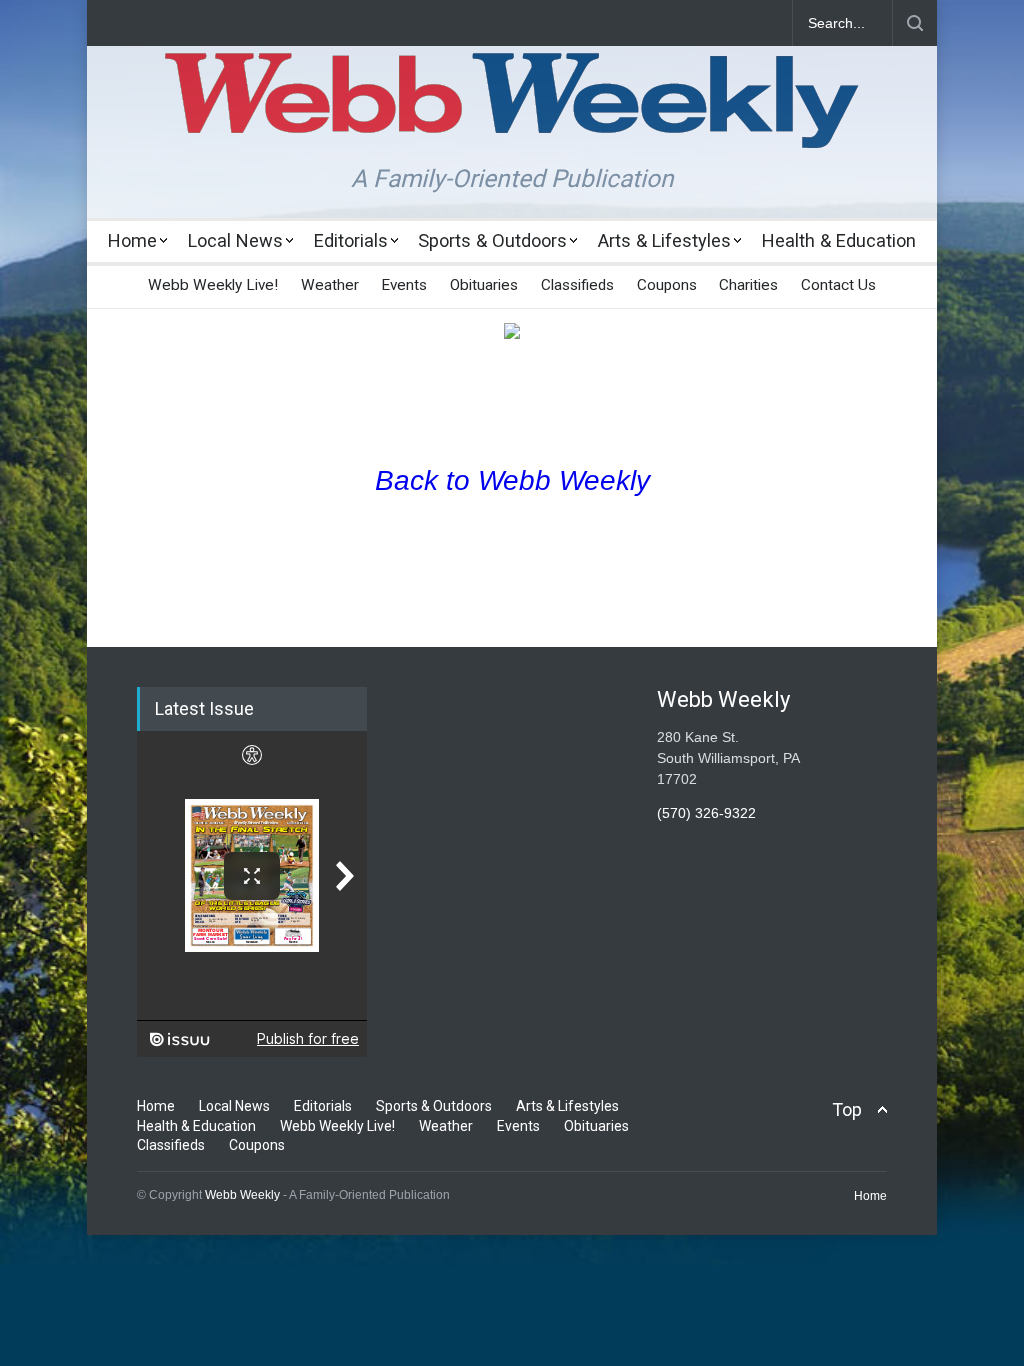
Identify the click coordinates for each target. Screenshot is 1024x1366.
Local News (235, 240)
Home (132, 240)
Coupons (667, 285)
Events (404, 285)
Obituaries (484, 285)
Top (847, 1109)
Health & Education (839, 240)
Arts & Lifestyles (664, 240)
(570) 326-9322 (706, 813)
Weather (330, 285)
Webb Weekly (242, 1195)
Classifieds (577, 285)
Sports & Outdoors (492, 240)
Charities (748, 285)
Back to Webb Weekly (512, 480)
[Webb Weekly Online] (512, 116)
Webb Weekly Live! (213, 285)
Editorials (351, 240)
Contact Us (838, 285)
